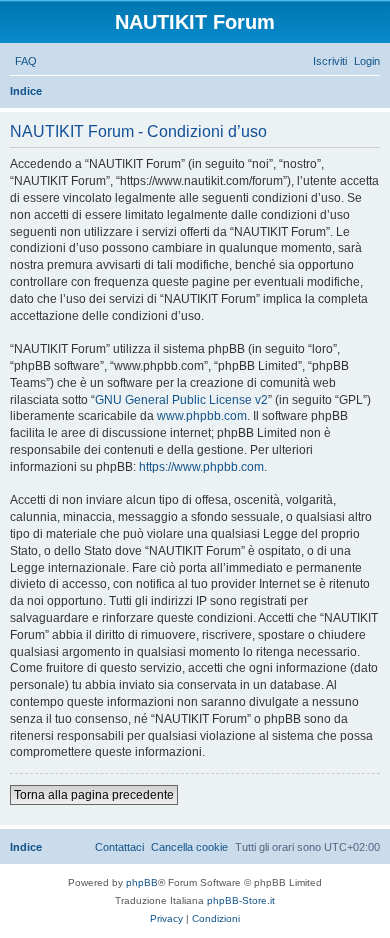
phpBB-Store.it (241, 900)
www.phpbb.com (202, 416)
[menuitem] (26, 61)
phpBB (142, 882)
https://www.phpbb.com (201, 467)
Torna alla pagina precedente (94, 795)
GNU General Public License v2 (181, 400)
